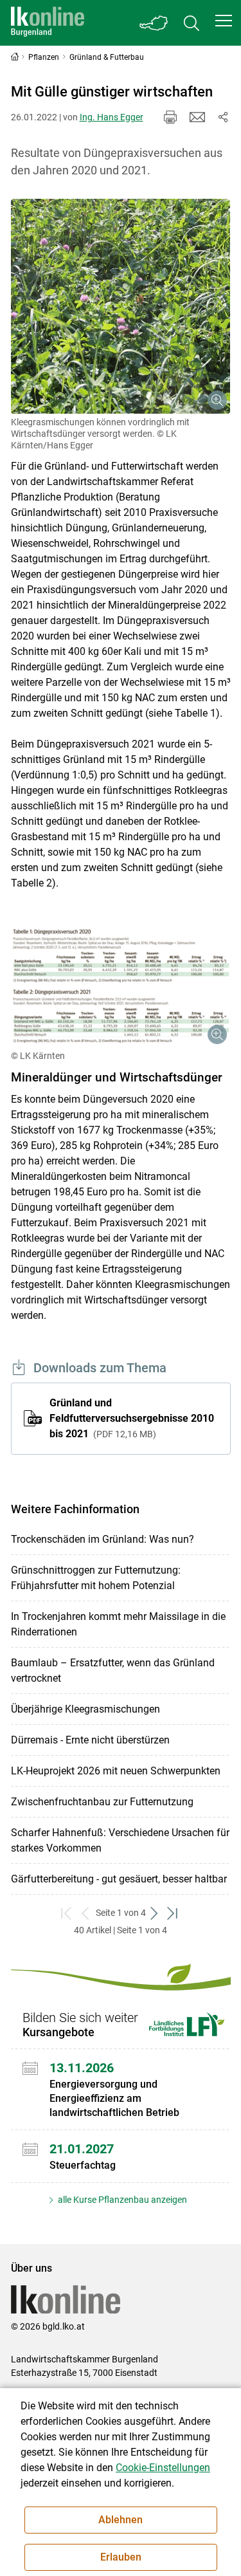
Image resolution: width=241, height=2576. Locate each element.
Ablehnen (121, 2520)
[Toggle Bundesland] (154, 23)
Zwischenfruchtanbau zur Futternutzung (102, 1802)
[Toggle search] (192, 23)
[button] (224, 21)
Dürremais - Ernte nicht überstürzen (90, 1740)
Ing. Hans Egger (112, 117)
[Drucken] (170, 117)
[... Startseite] (48, 23)
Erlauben (121, 2557)
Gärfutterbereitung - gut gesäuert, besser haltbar (119, 1879)
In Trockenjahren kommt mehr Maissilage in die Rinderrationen (118, 1624)
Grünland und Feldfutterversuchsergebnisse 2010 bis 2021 (132, 1418)
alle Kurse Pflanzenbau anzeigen (121, 2200)
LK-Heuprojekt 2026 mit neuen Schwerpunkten (116, 1771)
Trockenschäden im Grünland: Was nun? (103, 1539)
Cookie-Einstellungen (163, 2468)
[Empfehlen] (197, 117)
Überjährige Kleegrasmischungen (85, 1709)
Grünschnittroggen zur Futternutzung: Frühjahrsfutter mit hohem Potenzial (96, 1578)
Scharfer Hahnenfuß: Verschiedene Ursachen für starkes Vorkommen (120, 1840)
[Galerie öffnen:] (121, 306)
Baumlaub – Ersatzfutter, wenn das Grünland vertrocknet (113, 1670)
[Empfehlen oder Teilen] (223, 117)
